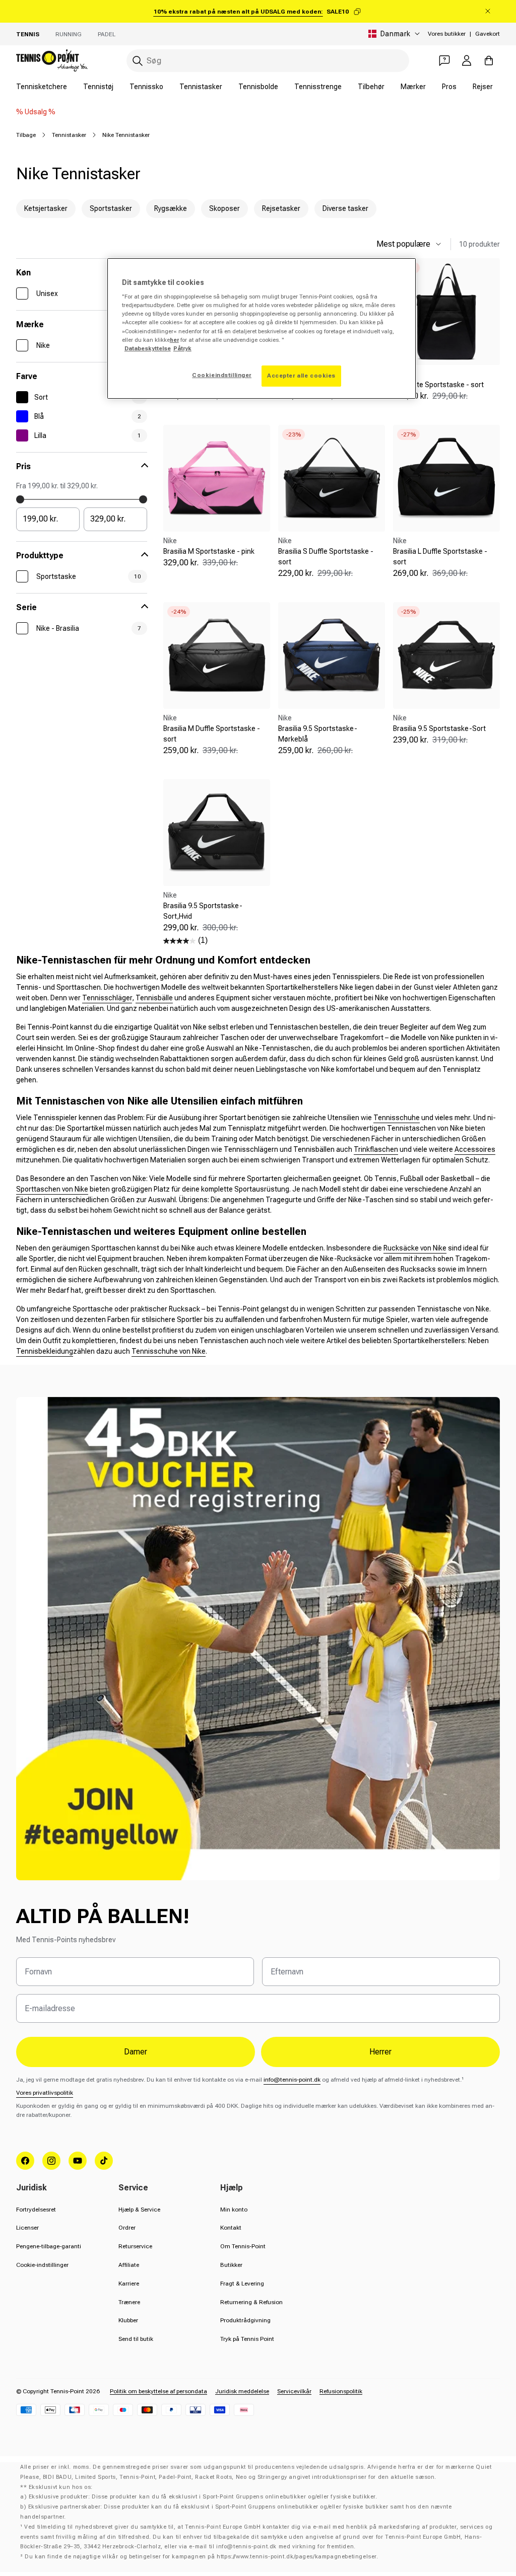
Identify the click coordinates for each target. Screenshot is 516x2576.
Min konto (234, 2210)
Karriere (129, 2284)
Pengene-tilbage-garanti (49, 2246)
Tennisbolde (258, 87)
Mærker (413, 87)
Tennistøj (98, 87)
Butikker (231, 2265)
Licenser (27, 2228)
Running (69, 34)
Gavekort (488, 34)
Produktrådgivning (245, 2320)
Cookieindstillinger (222, 375)
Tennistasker (201, 87)
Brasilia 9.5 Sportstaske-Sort (439, 728)
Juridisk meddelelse (242, 2391)
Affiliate (129, 2265)
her (174, 340)
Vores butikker (447, 34)
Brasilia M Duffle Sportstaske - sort (212, 734)
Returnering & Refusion (251, 2302)
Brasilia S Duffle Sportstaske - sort (326, 557)
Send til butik (136, 2339)
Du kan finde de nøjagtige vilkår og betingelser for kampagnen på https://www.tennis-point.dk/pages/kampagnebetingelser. (201, 2557)
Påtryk (182, 348)
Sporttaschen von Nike (52, 1189)
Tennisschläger (107, 998)
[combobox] (268, 61)
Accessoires (475, 1149)
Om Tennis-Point (243, 2246)
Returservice (135, 2246)
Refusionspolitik (341, 2391)
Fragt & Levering (242, 2284)
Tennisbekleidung (45, 1351)
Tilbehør (371, 87)
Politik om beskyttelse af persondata (158, 2391)
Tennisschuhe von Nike (169, 1351)
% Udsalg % (36, 112)
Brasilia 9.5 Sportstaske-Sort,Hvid (203, 911)
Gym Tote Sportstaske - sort (438, 385)
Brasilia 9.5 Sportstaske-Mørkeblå (318, 734)
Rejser (483, 87)
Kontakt (231, 2228)
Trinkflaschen (376, 1149)
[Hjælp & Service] (444, 60)
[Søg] (138, 61)
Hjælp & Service (139, 2210)
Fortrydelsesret (36, 2210)
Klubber (128, 2320)
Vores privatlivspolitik (45, 2093)
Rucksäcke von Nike (415, 1248)
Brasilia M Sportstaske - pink (209, 551)
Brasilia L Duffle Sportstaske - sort (440, 557)
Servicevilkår (294, 2391)
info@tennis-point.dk (292, 2080)
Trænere (129, 2302)
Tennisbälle (154, 998)
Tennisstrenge (318, 87)
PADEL (107, 34)
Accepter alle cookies (301, 376)
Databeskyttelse (148, 348)
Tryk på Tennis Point (247, 2339)
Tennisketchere (42, 87)
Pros (449, 87)
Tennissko (146, 87)
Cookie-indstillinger (42, 2265)
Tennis (28, 34)
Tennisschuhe (397, 1118)
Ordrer (127, 2228)
